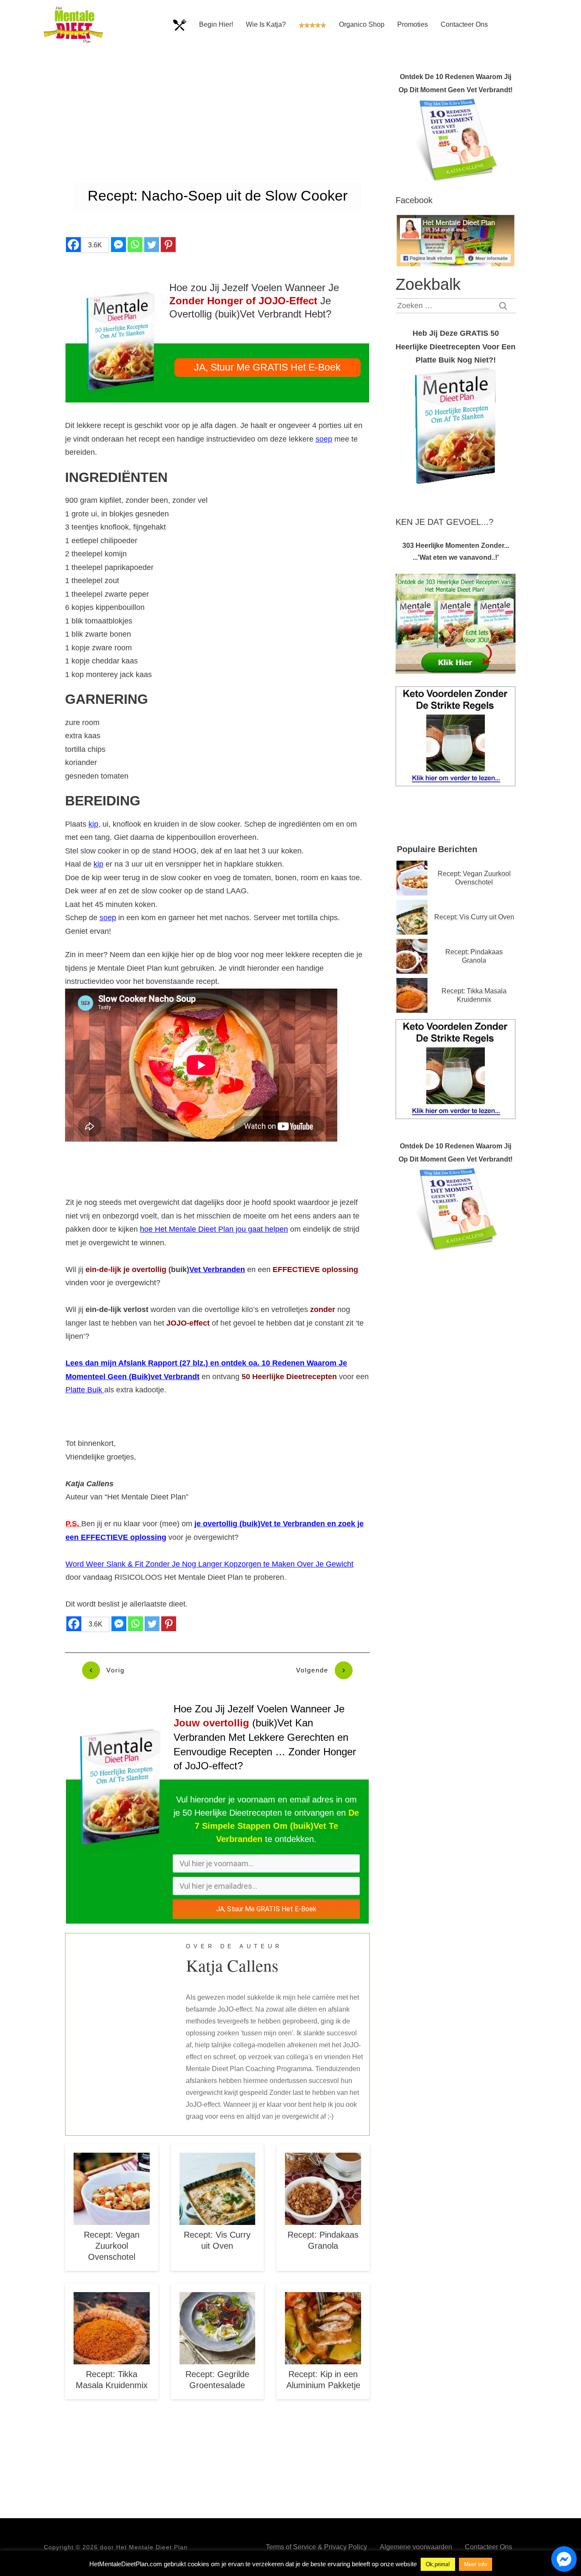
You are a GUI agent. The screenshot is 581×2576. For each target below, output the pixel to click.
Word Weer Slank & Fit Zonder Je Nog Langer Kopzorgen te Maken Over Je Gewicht (209, 1564)
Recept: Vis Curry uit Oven (474, 917)
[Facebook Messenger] (118, 245)
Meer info (476, 2564)
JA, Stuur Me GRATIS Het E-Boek (266, 1909)
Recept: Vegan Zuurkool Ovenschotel (112, 2246)
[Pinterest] (168, 245)
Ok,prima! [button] (438, 2564)
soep (324, 439)
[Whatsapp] (135, 245)
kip (93, 824)
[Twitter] (152, 245)
